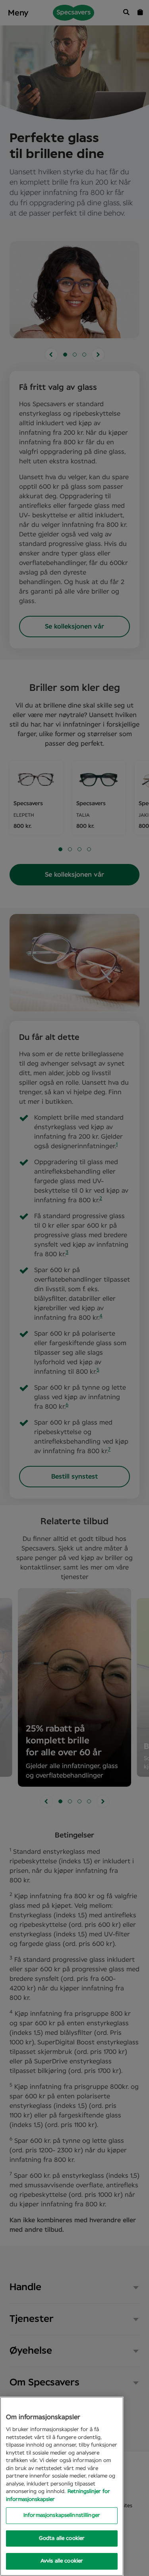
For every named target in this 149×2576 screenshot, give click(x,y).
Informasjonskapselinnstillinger (62, 2515)
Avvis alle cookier (62, 2561)
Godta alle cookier (62, 2538)
